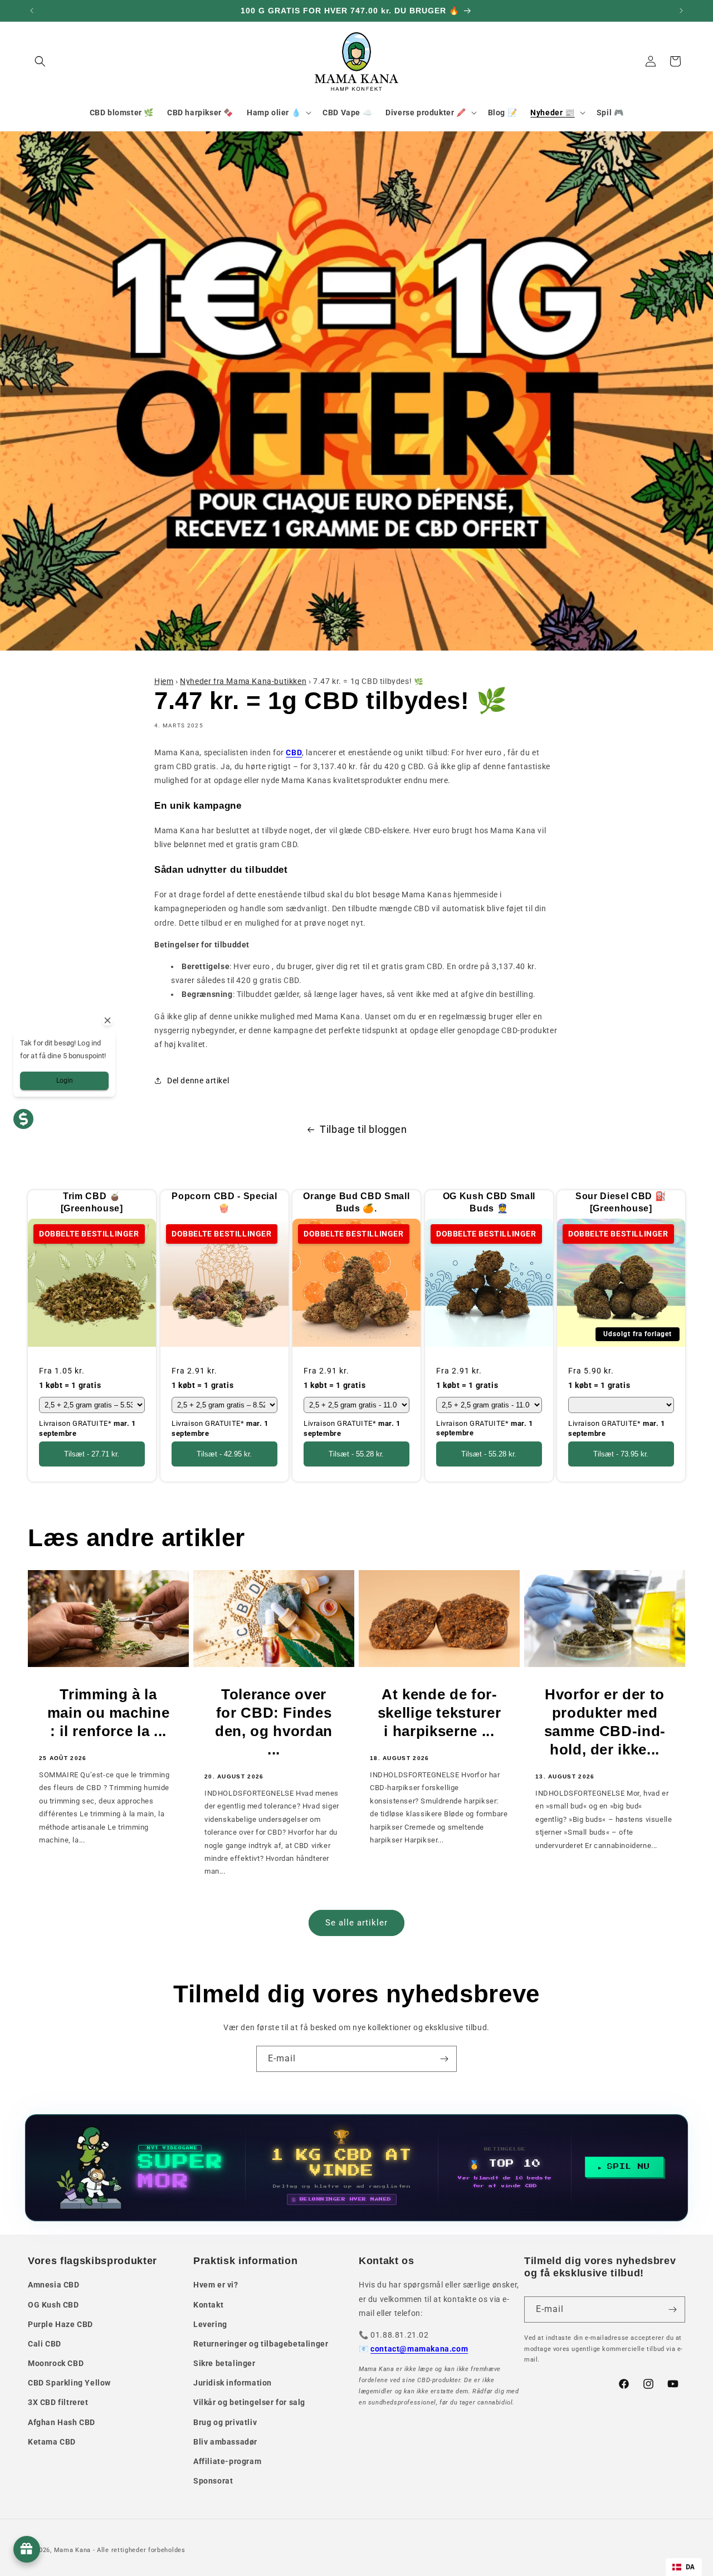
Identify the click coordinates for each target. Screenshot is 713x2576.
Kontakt (208, 2305)
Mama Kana (72, 2550)
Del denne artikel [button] (198, 1081)
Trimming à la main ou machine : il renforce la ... (109, 1713)
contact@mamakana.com (419, 2349)
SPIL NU (629, 2167)
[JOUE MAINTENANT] (356, 2168)
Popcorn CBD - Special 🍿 (224, 1202)
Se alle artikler (356, 1923)
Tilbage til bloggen (363, 1129)
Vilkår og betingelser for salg (249, 2402)
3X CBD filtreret (58, 2402)
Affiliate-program (227, 2461)
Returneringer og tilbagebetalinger (261, 2344)
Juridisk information (233, 2383)
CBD (294, 752)
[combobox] (684, 2567)
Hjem (164, 681)
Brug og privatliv (225, 2422)
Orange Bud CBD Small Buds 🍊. (356, 1202)
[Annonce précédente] (32, 11)
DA (690, 2567)
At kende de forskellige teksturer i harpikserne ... (439, 1713)
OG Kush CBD (53, 2305)
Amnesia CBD (54, 2285)
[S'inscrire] (444, 2059)
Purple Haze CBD (60, 2324)
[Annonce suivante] (681, 11)
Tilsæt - (92, 1455)
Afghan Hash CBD (62, 2422)
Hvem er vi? (216, 2285)
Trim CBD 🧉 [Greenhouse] (92, 1202)
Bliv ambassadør (225, 2442)
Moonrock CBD (56, 2363)
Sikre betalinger (224, 2363)
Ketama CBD (52, 2442)
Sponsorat (213, 2481)
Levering (210, 2324)
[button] (40, 61)
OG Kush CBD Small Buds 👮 (489, 1202)
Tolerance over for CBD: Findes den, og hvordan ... (274, 1722)
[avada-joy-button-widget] (27, 2549)
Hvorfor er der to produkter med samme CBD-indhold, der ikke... (605, 1722)
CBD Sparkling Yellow (69, 2383)
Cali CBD (45, 2344)
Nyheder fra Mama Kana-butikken (243, 681)
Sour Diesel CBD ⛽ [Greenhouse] (621, 1202)
